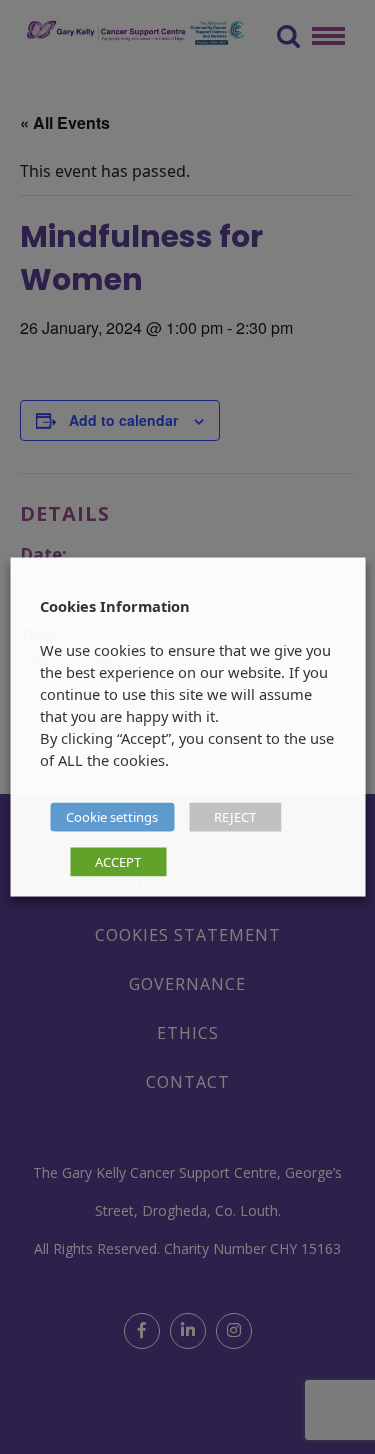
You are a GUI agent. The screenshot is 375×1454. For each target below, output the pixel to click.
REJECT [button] (235, 817)
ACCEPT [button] (118, 862)
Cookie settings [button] (112, 817)
